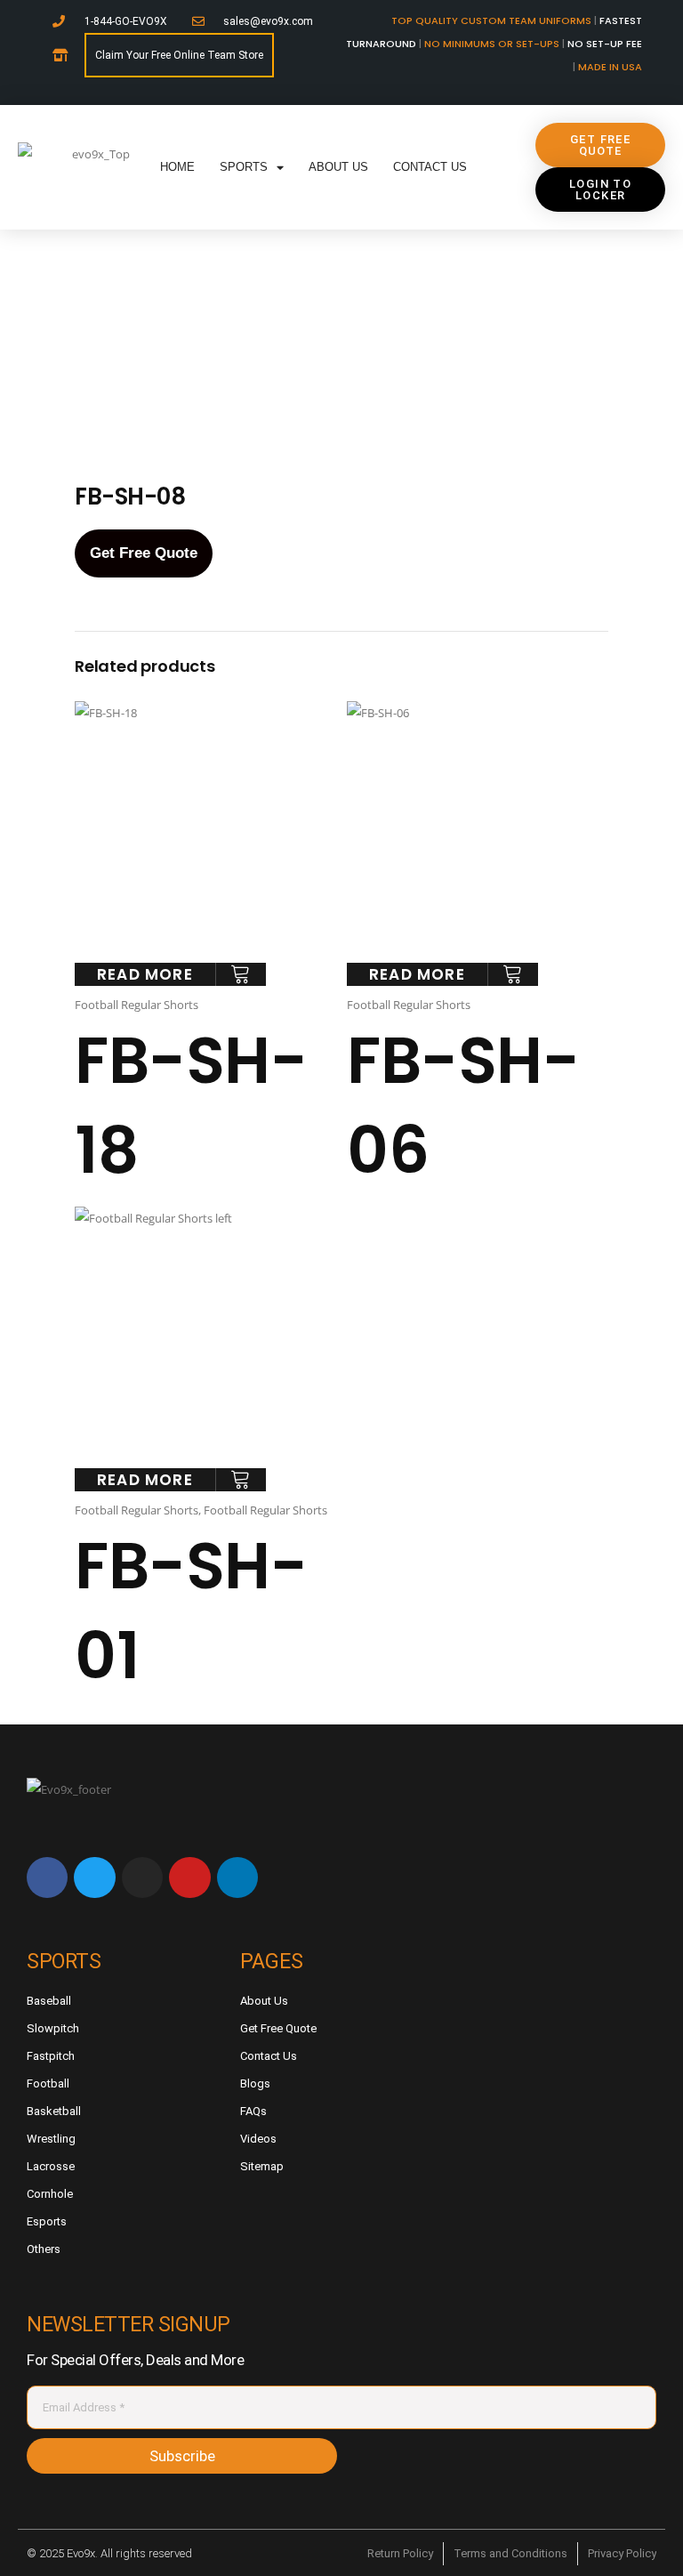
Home (177, 167)
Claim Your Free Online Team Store (179, 55)
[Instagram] (142, 1877)
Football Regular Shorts (137, 1005)
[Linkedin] (237, 1877)
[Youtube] (189, 1877)
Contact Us (430, 167)
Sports (244, 167)
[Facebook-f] (47, 1877)
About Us (338, 167)
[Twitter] (94, 1877)
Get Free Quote (144, 553)
